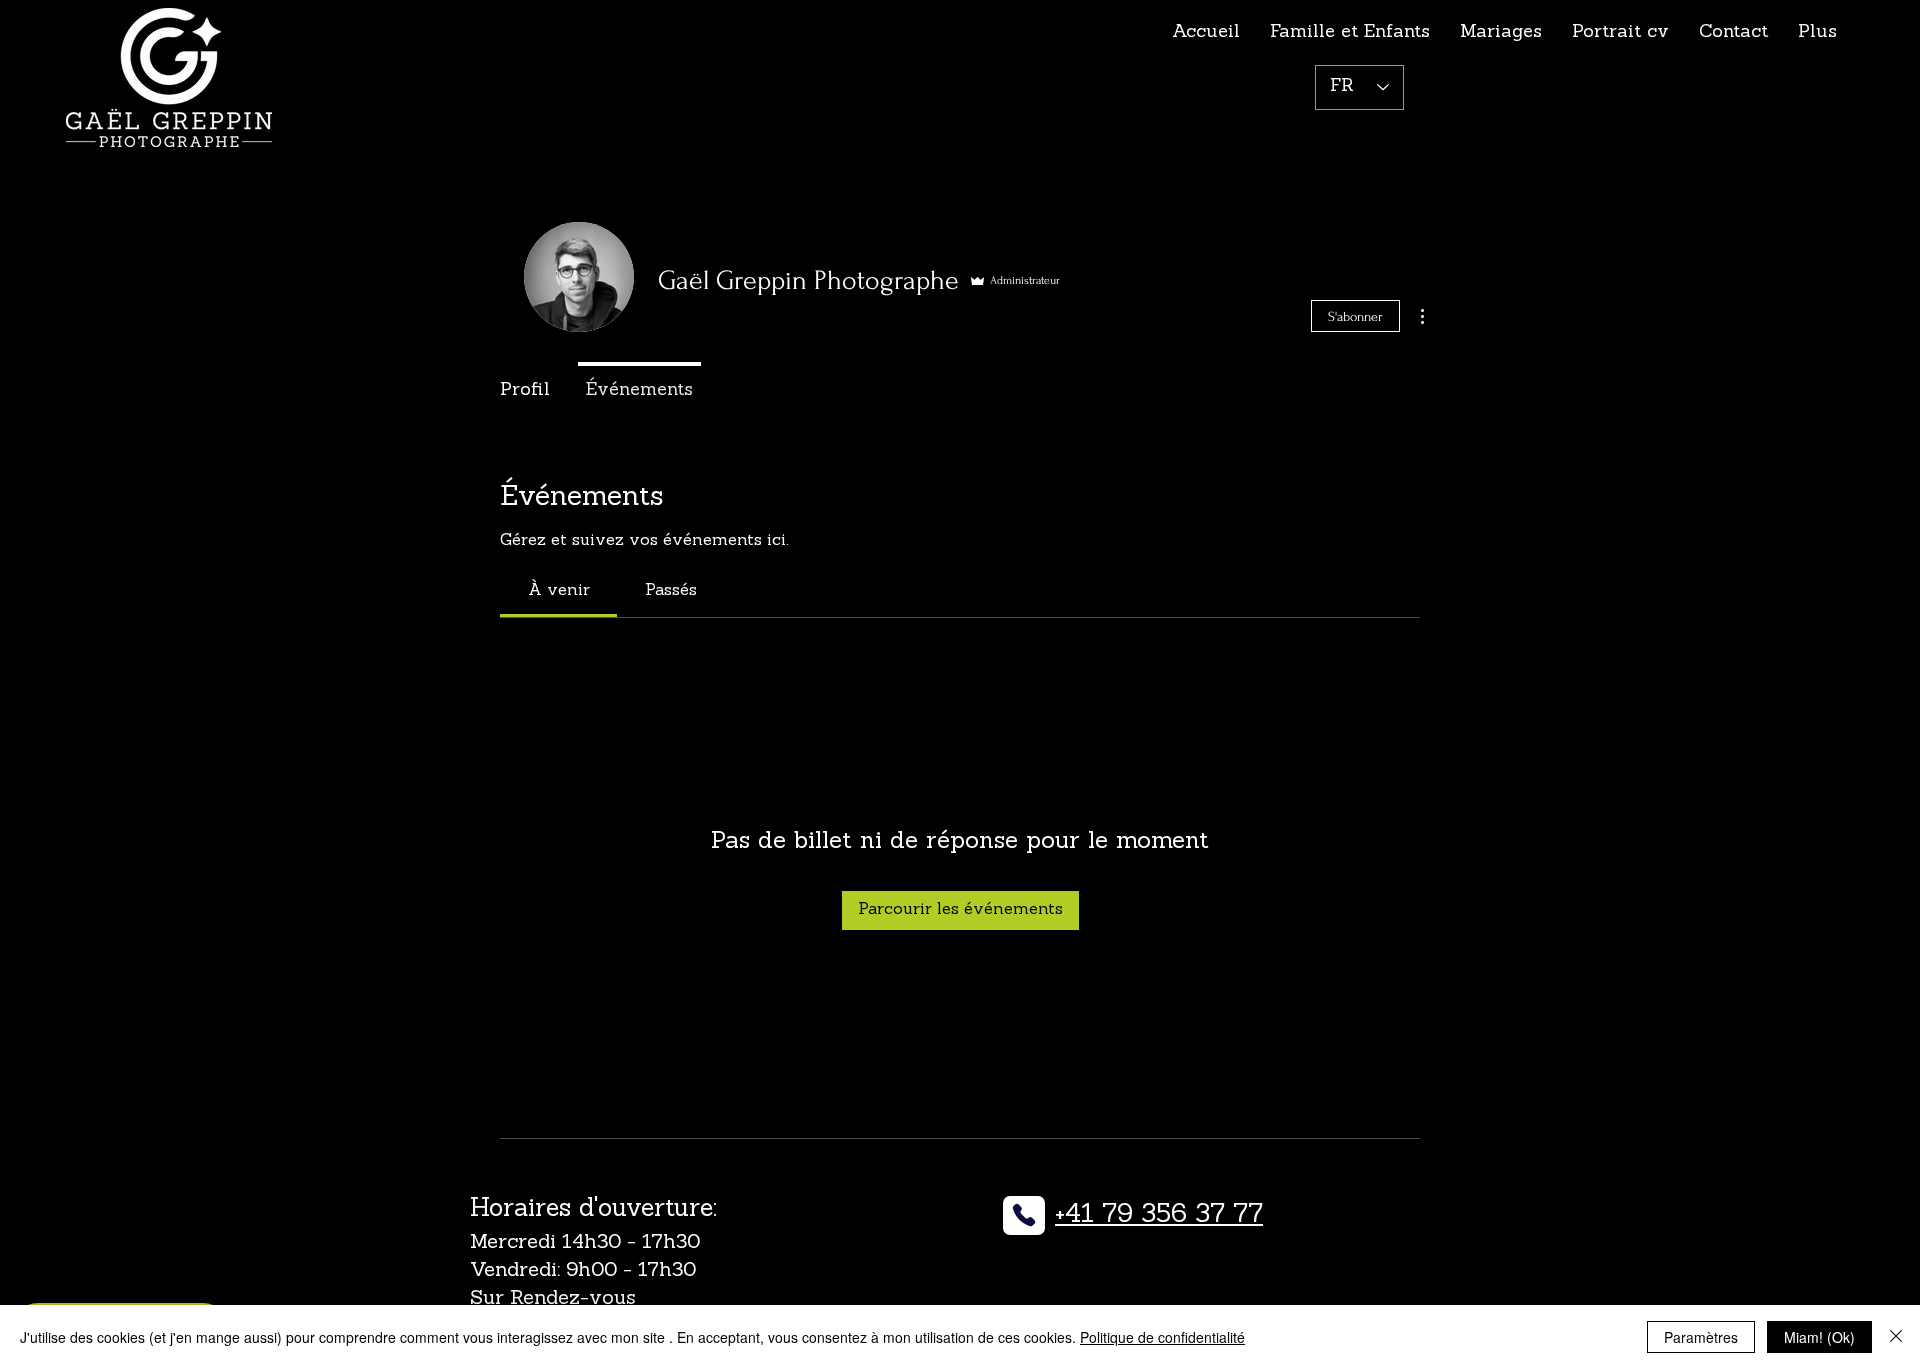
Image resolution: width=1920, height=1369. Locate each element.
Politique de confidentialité (1162, 1337)
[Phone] (1024, 1215)
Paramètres (1701, 1337)
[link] (559, 591)
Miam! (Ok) (1819, 1337)
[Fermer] (1896, 1337)
